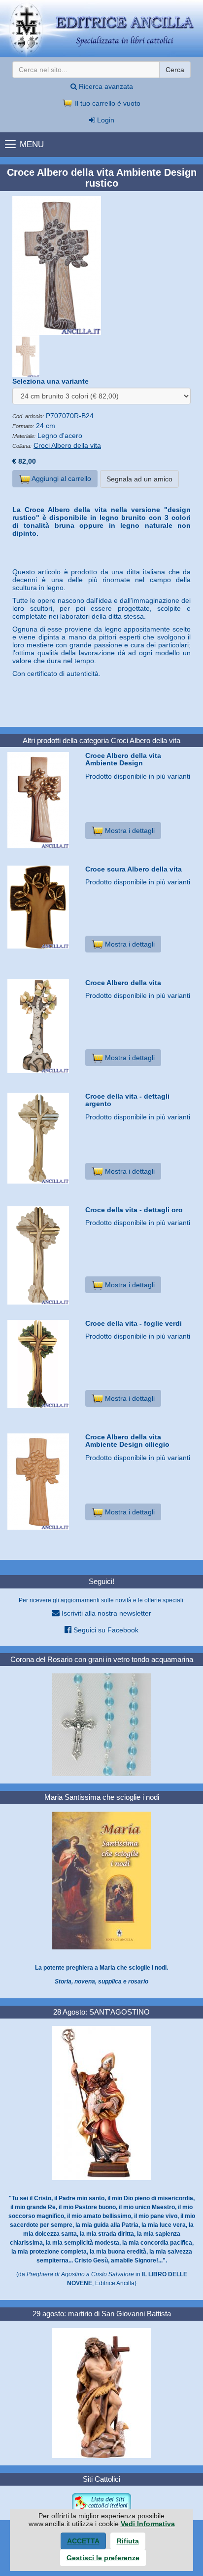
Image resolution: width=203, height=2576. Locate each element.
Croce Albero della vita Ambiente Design (123, 759)
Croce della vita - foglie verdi (134, 1323)
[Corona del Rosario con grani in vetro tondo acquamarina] (101, 1724)
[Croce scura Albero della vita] (43, 907)
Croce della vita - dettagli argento (127, 1100)
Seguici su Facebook (105, 1630)
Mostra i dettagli (129, 831)
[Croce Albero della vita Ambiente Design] (43, 800)
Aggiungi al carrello (61, 478)
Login (105, 120)
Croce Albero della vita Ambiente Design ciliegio (127, 1441)
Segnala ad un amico (139, 479)
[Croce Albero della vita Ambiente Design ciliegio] (43, 1482)
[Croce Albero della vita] (43, 1026)
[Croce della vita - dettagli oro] (43, 1255)
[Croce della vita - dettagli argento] (43, 1138)
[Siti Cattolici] (101, 2502)
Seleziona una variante (51, 381)
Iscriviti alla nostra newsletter (105, 1613)
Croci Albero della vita (67, 445)
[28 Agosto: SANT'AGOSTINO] (101, 2102)
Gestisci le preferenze (103, 2558)
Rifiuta (128, 2541)
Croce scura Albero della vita (134, 869)
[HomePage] (101, 29)
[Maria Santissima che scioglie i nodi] (101, 1880)
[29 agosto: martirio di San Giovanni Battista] (101, 2392)
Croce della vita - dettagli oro (134, 1210)
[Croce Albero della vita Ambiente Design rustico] (101, 265)
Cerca (175, 70)
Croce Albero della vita (123, 983)
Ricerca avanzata (105, 86)
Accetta (83, 2541)
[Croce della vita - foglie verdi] (43, 1364)
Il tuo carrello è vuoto (107, 103)
